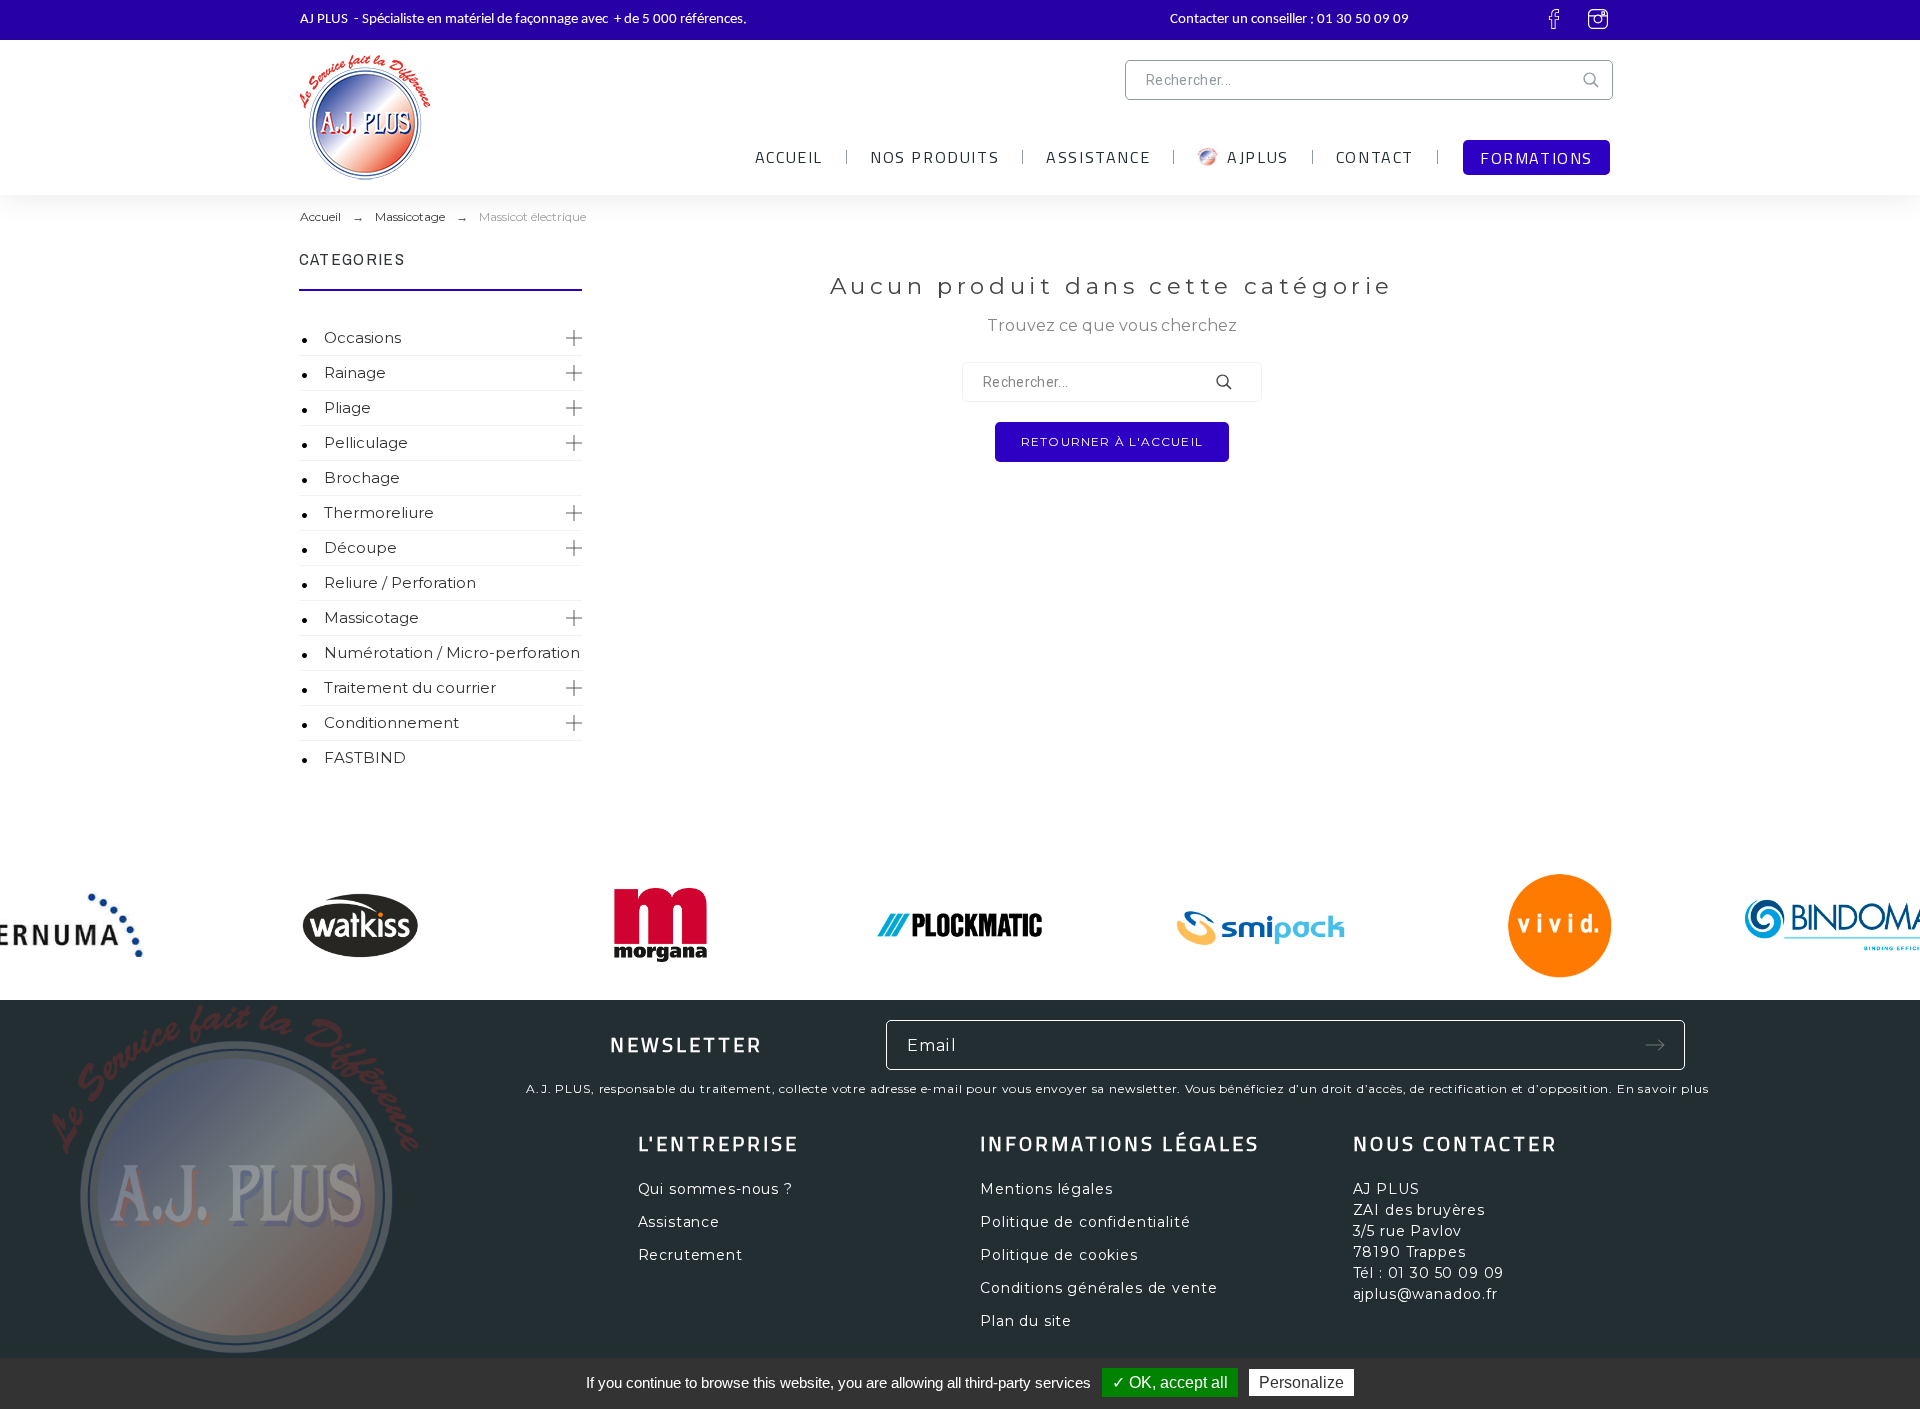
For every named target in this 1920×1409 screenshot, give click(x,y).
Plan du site (1026, 1321)
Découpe (360, 547)
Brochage (362, 477)
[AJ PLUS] (465, 110)
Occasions (362, 337)
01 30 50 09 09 (1363, 19)
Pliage (347, 407)
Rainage (355, 372)
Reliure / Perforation (400, 582)
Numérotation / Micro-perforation (452, 652)
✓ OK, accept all (1170, 1382)
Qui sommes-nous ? (715, 1189)
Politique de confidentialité (1085, 1222)
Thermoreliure (379, 512)
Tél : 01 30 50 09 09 (1429, 1273)
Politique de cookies (1059, 1255)
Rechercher (1595, 80)
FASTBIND (365, 757)
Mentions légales (1046, 1189)
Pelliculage (366, 442)
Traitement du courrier (410, 687)
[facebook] (1554, 19)
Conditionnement (391, 722)
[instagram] (1598, 19)
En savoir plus (1663, 1088)
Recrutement (690, 1255)
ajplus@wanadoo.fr (1425, 1294)
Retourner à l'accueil (1112, 441)
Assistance (679, 1222)
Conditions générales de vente (1098, 1288)
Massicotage (371, 617)
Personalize (1301, 1382)
